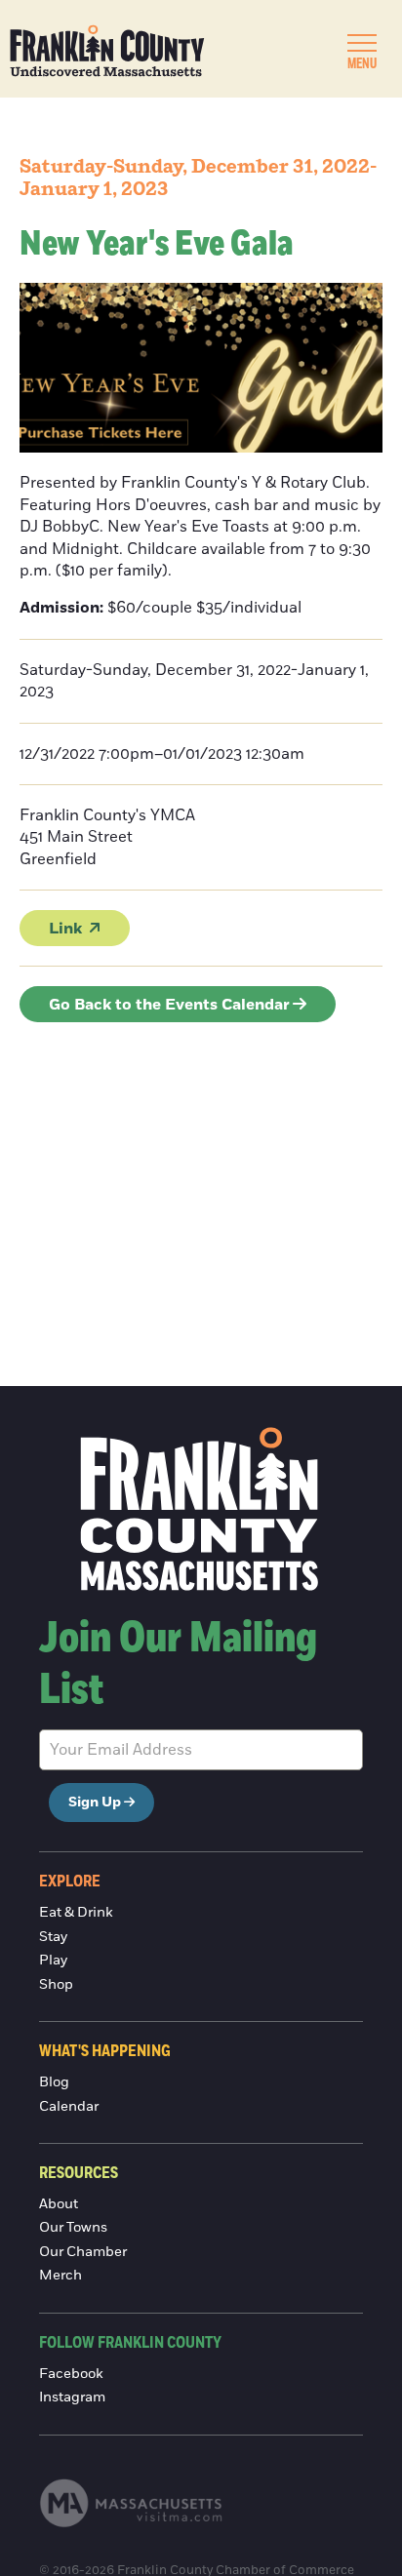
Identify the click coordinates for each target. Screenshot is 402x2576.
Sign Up (95, 1803)
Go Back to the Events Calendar (169, 1005)
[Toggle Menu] (362, 43)
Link (65, 929)
